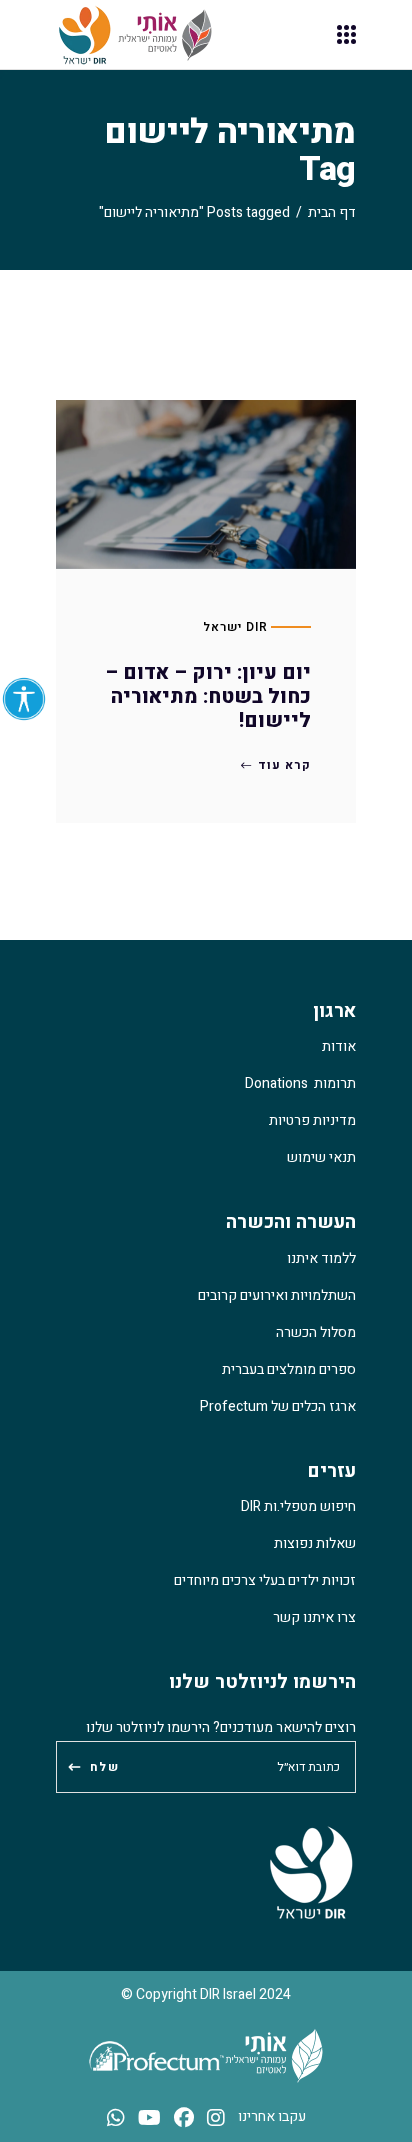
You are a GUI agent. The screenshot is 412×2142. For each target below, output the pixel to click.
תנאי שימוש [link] (321, 1157)
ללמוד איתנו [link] (321, 1258)
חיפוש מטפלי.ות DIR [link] (298, 1506)
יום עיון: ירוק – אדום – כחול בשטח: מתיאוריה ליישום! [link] (208, 696)
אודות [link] (339, 1046)
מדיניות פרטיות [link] (312, 1120)
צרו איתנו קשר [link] (314, 1617)
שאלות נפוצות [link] (315, 1543)
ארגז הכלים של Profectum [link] (278, 1406)
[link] (24, 699)
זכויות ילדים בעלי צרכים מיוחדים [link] (265, 1580)
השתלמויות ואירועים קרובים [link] (277, 1295)
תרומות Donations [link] (300, 1083)
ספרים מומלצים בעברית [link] (289, 1369)
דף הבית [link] (332, 212)
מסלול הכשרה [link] (316, 1332)
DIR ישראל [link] (235, 627)
